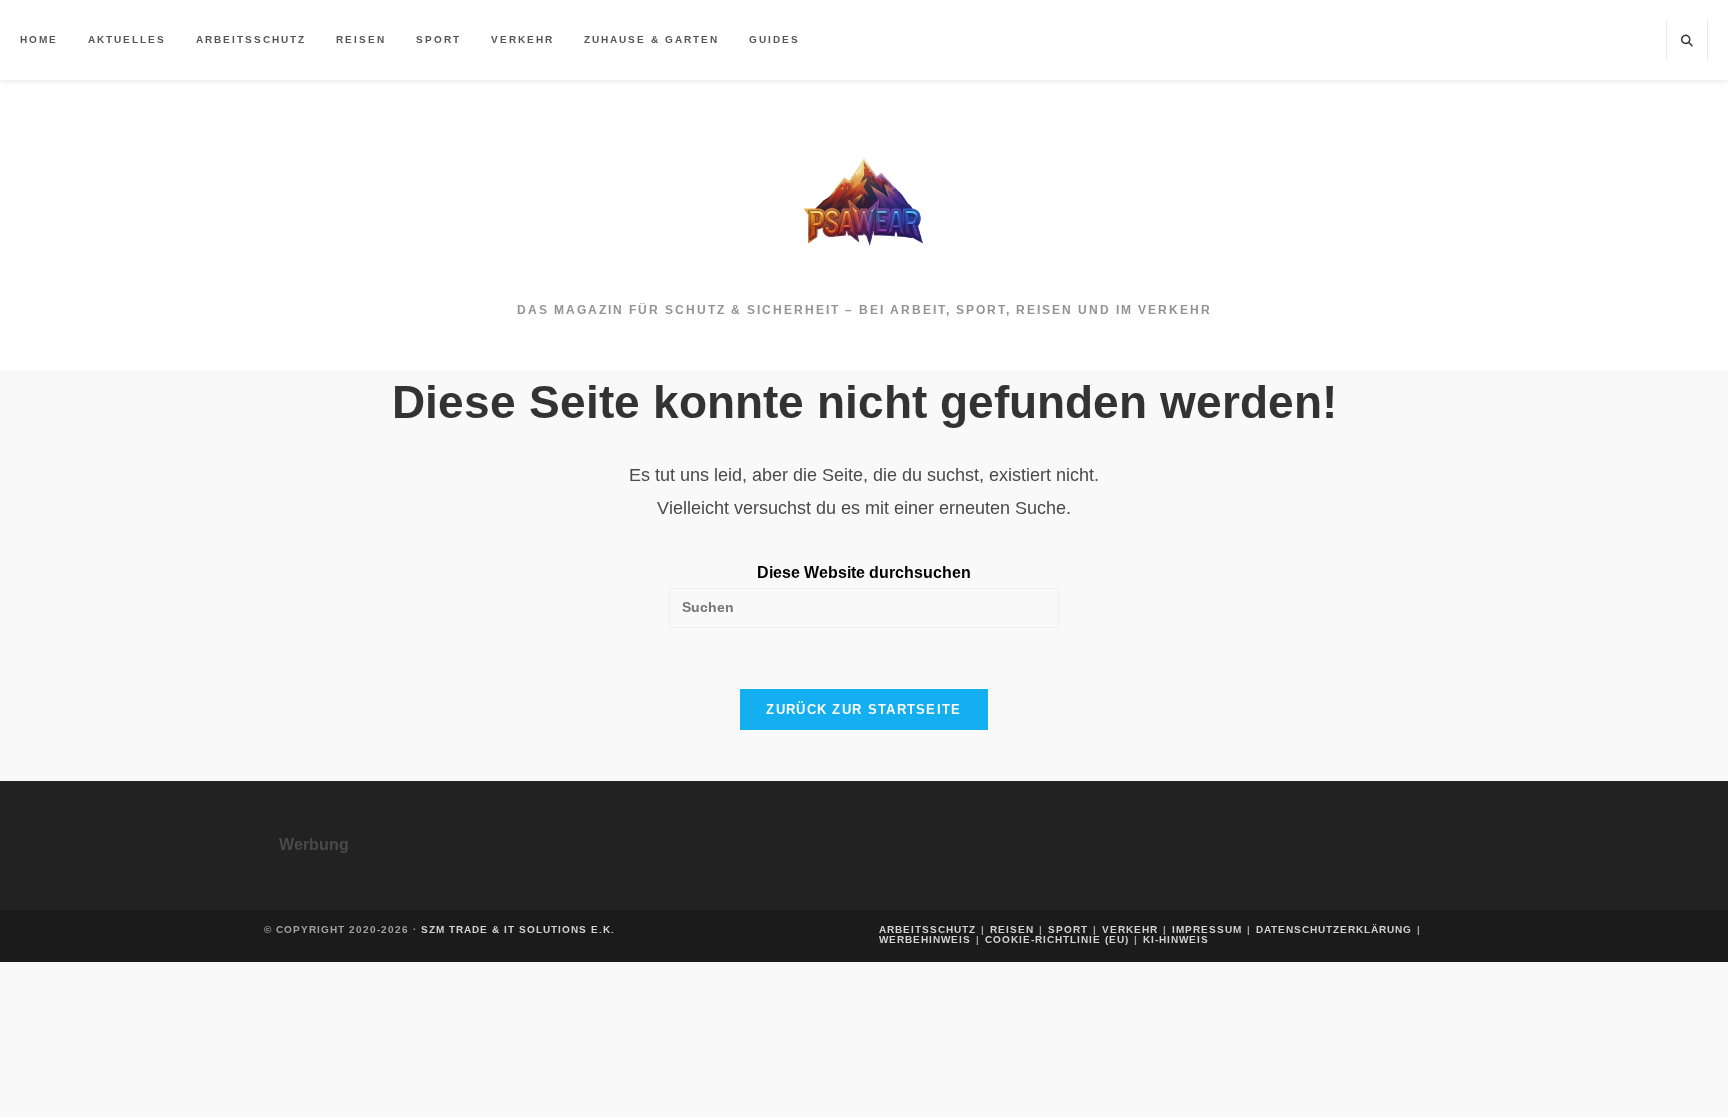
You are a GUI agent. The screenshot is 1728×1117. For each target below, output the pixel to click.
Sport (1068, 929)
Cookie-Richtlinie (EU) (1057, 939)
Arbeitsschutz (927, 929)
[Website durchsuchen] (1687, 42)
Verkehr (1130, 929)
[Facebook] (1614, 40)
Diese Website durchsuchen (864, 572)
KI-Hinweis (1176, 939)
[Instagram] (1642, 40)
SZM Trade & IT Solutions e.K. (518, 929)
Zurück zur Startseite (863, 709)
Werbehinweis (925, 939)
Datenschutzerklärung (1334, 929)
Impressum (1207, 929)
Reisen (1012, 929)
